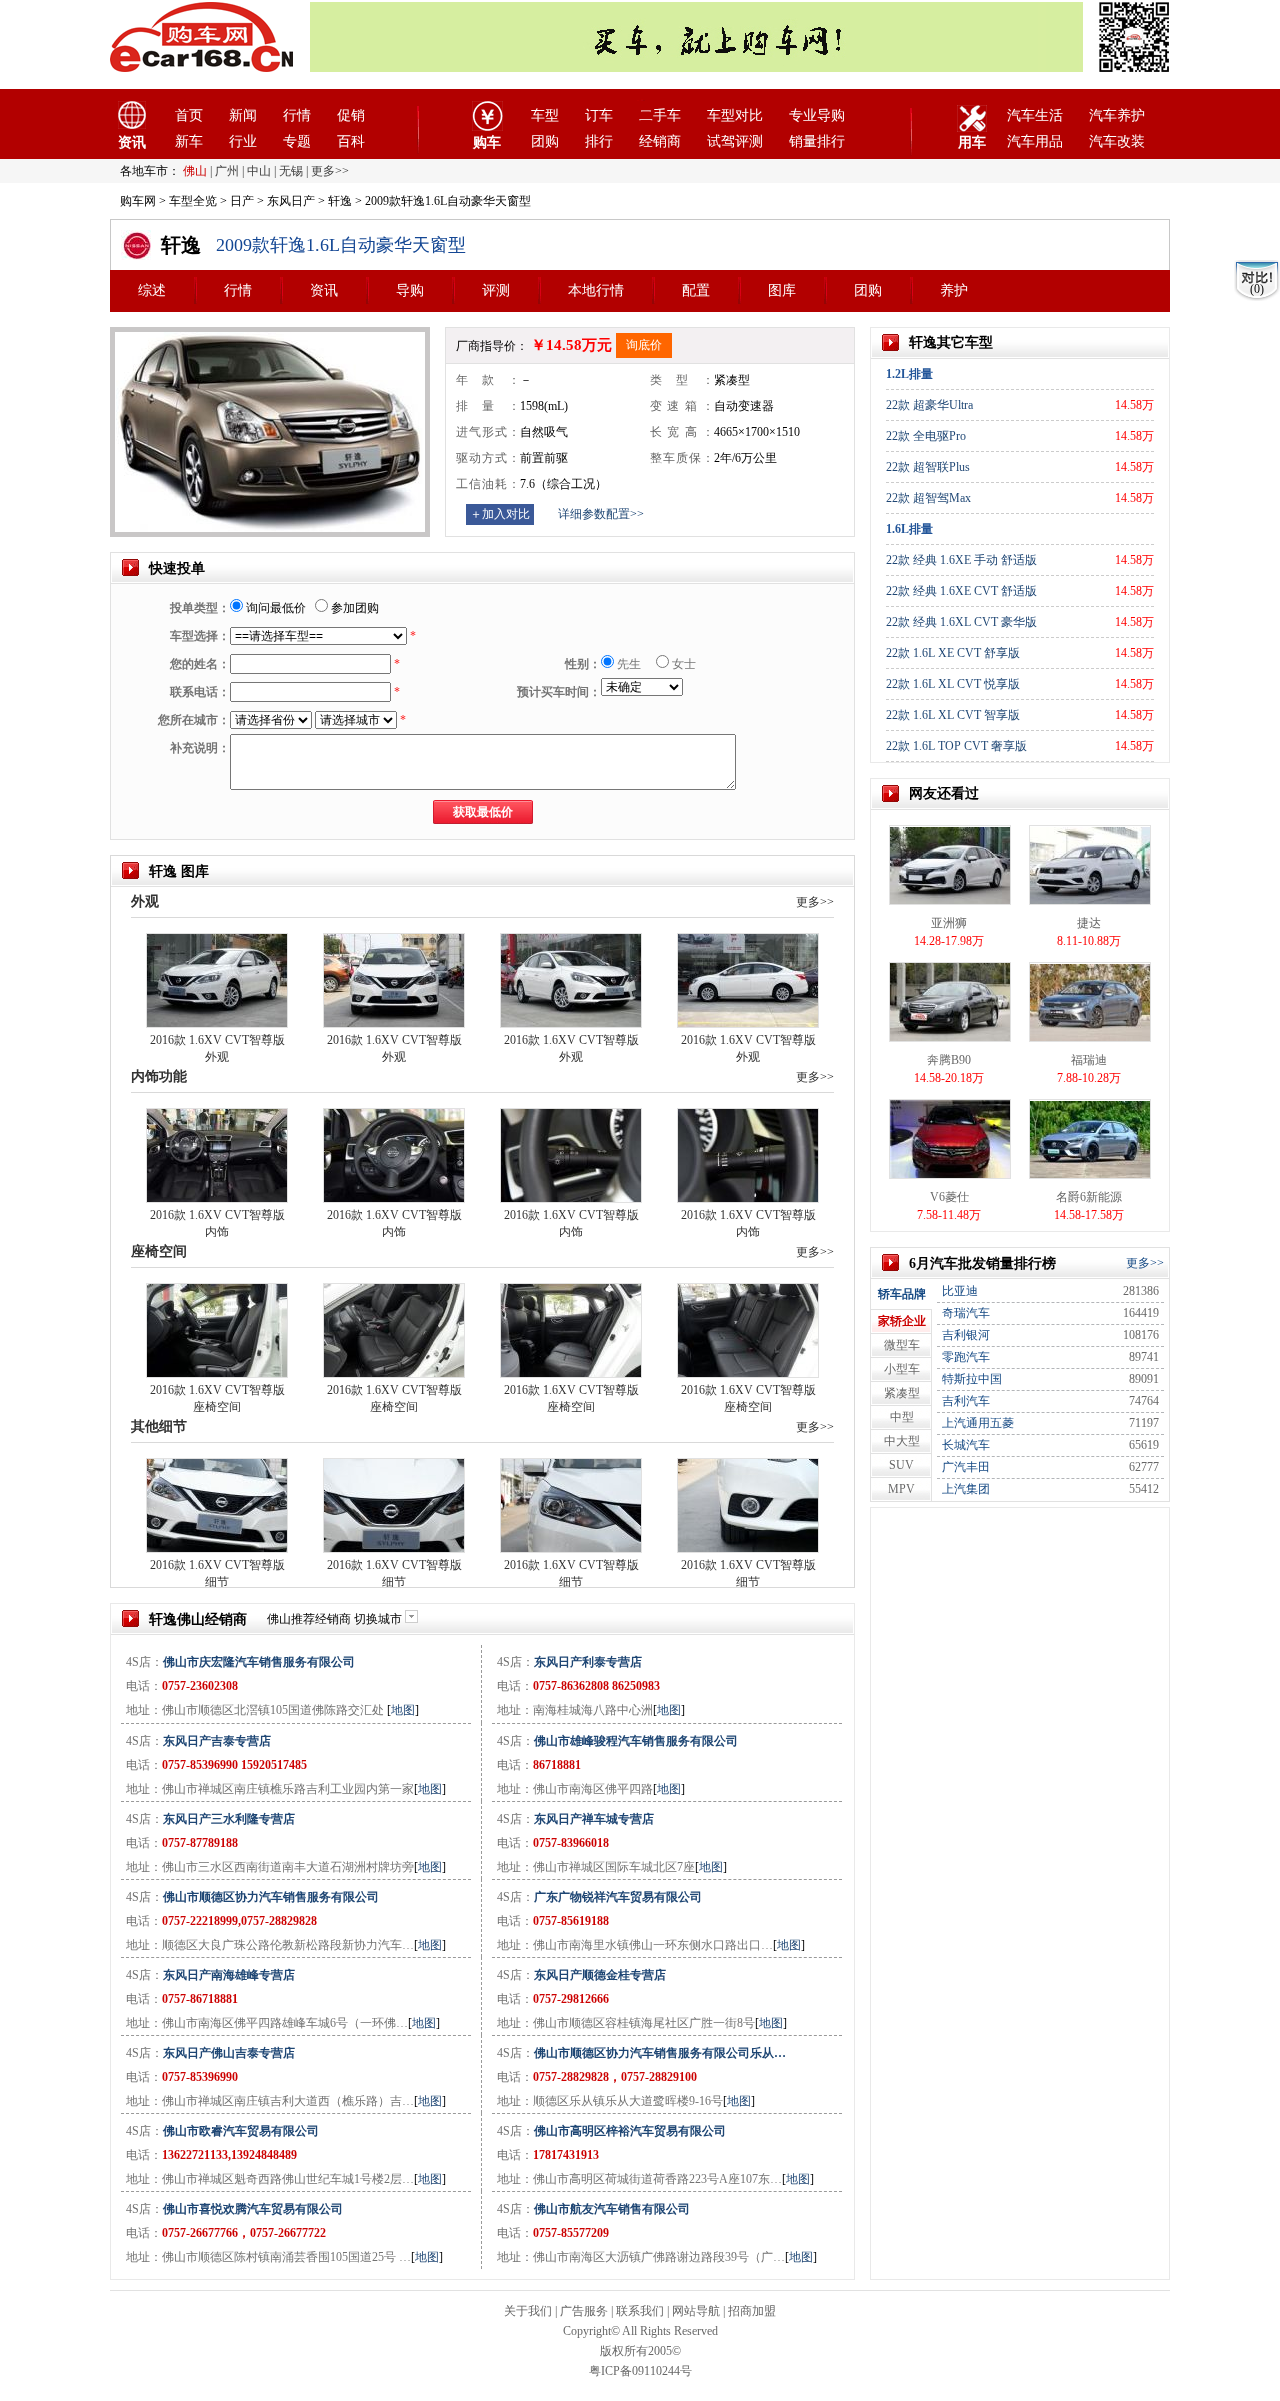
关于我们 (528, 2311)
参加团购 (353, 608)
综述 (152, 290)
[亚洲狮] (950, 864)
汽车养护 (1117, 115)
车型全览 (193, 201)
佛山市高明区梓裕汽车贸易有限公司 (630, 2131)
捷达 (1089, 923)
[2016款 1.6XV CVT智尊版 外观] (217, 979)
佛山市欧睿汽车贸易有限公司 (241, 2131)
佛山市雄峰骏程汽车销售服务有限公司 (636, 1741)
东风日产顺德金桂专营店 (600, 1975)
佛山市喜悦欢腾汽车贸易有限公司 (253, 2209)
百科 (351, 141)
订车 (599, 115)
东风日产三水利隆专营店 (229, 1819)
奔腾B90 (949, 1060)
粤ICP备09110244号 (640, 2371)
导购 (410, 290)
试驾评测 (735, 141)
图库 (782, 290)
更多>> (815, 902)
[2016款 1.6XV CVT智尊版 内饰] (217, 1154)
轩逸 (340, 201)
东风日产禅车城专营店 (594, 1819)
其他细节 (159, 1426)
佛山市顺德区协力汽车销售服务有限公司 (271, 1897)
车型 (545, 115)
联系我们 (640, 2311)
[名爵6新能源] (1090, 1138)
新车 (189, 141)
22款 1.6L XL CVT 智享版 (953, 715)
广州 (227, 171)
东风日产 (291, 201)
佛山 (195, 171)
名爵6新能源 (1089, 1197)
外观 (145, 901)
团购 (545, 141)
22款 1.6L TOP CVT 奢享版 (956, 746)
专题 (297, 141)
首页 (189, 115)
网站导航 (696, 2311)
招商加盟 (752, 2311)
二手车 (660, 115)
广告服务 (584, 2311)
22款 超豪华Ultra (929, 405)
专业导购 (817, 115)
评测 (496, 290)
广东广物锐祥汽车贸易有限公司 (618, 1897)
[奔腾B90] (950, 1001)
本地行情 (596, 290)
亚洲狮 (949, 923)
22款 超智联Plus (928, 467)
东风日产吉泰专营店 (217, 1741)
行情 (297, 115)
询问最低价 (274, 608)
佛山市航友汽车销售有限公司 (612, 2209)
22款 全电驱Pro (926, 436)
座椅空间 (159, 1251)
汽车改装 (1117, 141)
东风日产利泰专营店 (588, 1662)
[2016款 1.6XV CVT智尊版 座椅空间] (217, 1329)
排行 (599, 141)
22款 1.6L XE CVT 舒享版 (953, 653)
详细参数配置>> (601, 514)
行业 (243, 141)
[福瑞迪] (1090, 1001)
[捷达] (1090, 864)
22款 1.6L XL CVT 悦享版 (953, 684)
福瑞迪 (1089, 1060)
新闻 (243, 115)
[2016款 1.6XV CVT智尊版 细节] (217, 1504)
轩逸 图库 (179, 871)
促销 (351, 115)
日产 (242, 201)
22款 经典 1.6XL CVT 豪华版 (961, 622)
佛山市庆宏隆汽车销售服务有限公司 (259, 1662)
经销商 (660, 141)
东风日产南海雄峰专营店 (229, 1975)
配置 (696, 290)
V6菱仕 (949, 1197)
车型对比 (735, 115)
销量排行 (817, 141)
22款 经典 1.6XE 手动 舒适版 (961, 560)
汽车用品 (1035, 141)
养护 (954, 290)
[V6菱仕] (950, 1138)
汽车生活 (1035, 115)
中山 (259, 171)
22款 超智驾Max (928, 498)
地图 (403, 1710)
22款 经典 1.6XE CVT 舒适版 (961, 591)
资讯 (324, 290)
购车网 (138, 201)
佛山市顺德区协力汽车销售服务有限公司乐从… (660, 2053)
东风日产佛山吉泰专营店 (229, 2053)
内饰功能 (159, 1076)
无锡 (291, 171)
